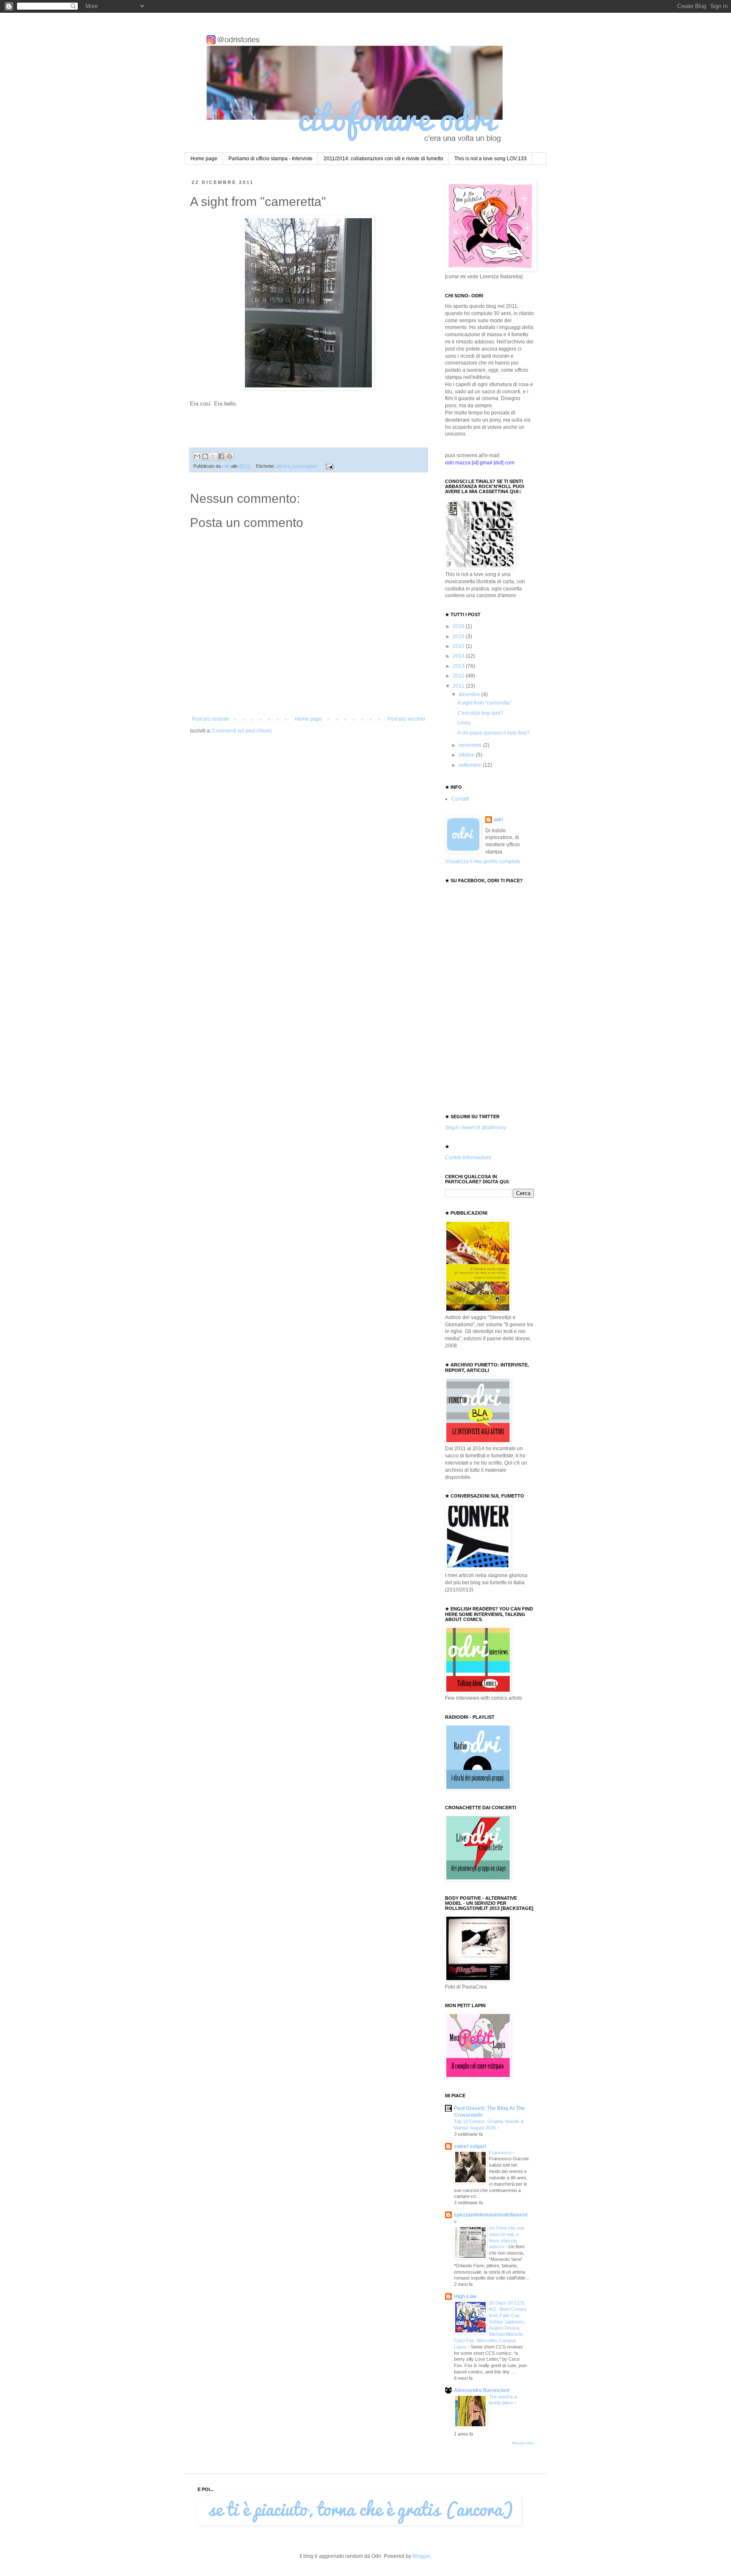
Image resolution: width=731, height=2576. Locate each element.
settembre (471, 765)
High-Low (465, 2296)
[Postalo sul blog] (205, 456)
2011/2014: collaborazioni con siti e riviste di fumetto (383, 159)
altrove (283, 466)
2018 (459, 626)
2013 (459, 666)
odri (498, 820)
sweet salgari (470, 2146)
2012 (459, 676)
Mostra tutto (523, 2443)
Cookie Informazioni (468, 1158)
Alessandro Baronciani (482, 2390)
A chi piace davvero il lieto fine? (493, 733)
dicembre (470, 694)
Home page (204, 159)
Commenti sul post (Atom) (242, 731)
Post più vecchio (406, 719)
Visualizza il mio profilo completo (483, 861)
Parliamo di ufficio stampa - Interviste (271, 159)
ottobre (467, 755)
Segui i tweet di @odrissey (475, 1128)
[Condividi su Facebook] (221, 456)
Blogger (421, 2556)
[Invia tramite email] (197, 456)
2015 (459, 646)
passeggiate (305, 466)
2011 (459, 686)
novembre (471, 745)
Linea (464, 723)
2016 (459, 636)
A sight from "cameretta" (484, 703)
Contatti (460, 799)
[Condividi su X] (213, 456)
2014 (459, 656)
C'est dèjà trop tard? (480, 713)
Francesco (501, 2153)
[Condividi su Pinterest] (229, 456)
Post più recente (211, 719)
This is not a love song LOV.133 (491, 159)
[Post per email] (328, 466)
